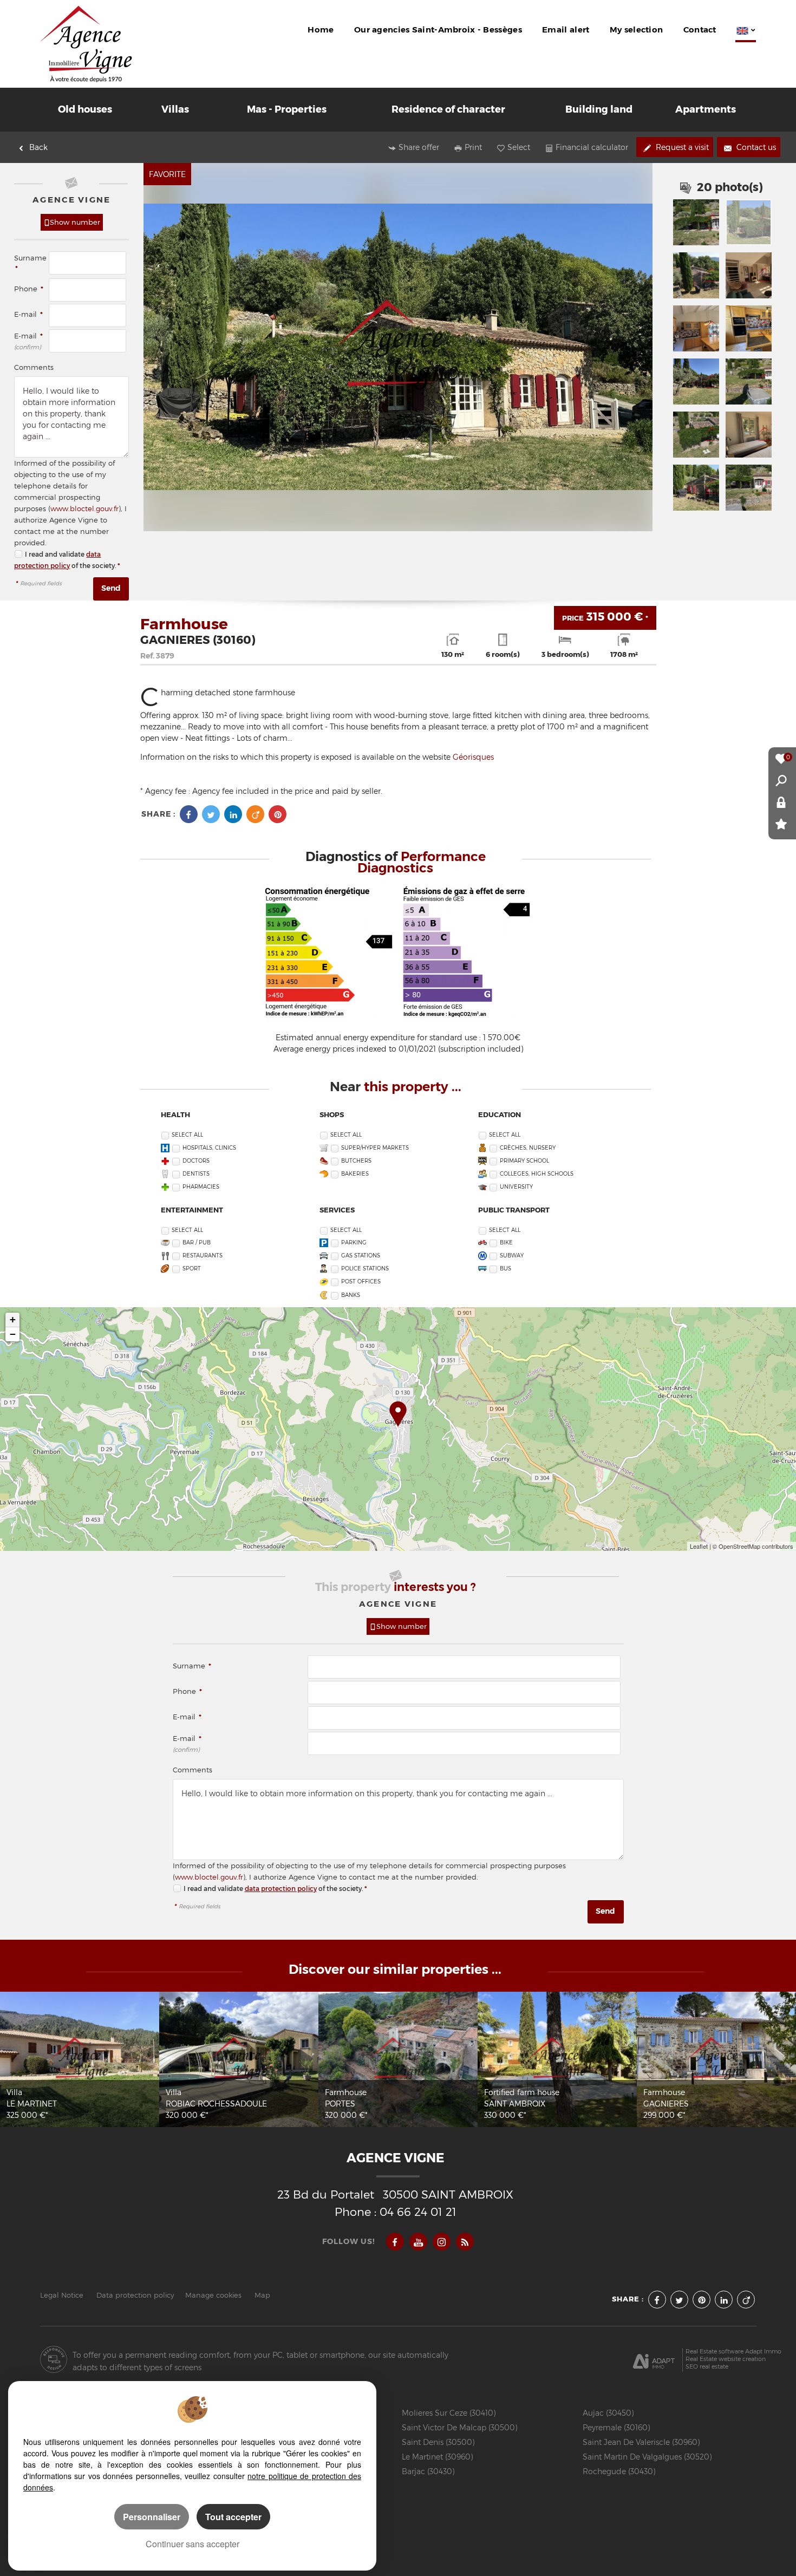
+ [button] (13, 1319)
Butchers (356, 1161)
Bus (505, 1269)
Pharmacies (201, 1187)
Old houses (85, 109)
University (516, 1187)
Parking (354, 1243)
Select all (187, 1135)
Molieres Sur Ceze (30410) (449, 2413)
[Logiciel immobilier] (654, 2359)
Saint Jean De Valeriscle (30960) (641, 2442)
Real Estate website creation (726, 2359)
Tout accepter (233, 2517)
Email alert (566, 30)
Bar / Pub (197, 1243)
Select (519, 147)
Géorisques (473, 757)
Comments (34, 367)
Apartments (706, 109)
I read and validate (56, 554)
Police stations (365, 1269)
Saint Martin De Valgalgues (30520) (647, 2457)
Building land (599, 109)
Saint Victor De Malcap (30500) (459, 2427)
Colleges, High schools (537, 1174)
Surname (192, 1666)
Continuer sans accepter (193, 2544)
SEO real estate (707, 2367)
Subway (512, 1256)
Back (38, 147)
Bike (506, 1243)
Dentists (196, 1174)
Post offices (361, 1282)
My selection (637, 30)
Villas (175, 109)
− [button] (13, 1334)
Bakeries (355, 1174)
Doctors (196, 1161)
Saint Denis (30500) (438, 2442)
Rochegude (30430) (619, 2471)
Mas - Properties (287, 109)
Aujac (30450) (608, 2413)
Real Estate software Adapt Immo (733, 2352)
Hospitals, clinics (209, 1148)
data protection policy (281, 1889)
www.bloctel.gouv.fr (84, 509)
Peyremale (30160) (616, 2427)
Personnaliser (152, 2517)
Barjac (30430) (428, 2471)
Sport (192, 1269)
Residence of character (448, 109)
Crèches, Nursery (528, 1148)
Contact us (755, 147)
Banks (351, 1295)
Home (321, 30)
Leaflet (699, 1546)
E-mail (28, 314)
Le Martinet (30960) (437, 2457)
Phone (29, 289)
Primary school (524, 1161)
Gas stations (361, 1256)
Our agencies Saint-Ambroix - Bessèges (438, 30)
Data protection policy (135, 2295)
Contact (700, 30)
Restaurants (203, 1256)
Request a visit (681, 147)
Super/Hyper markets (375, 1148)
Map (262, 2295)
